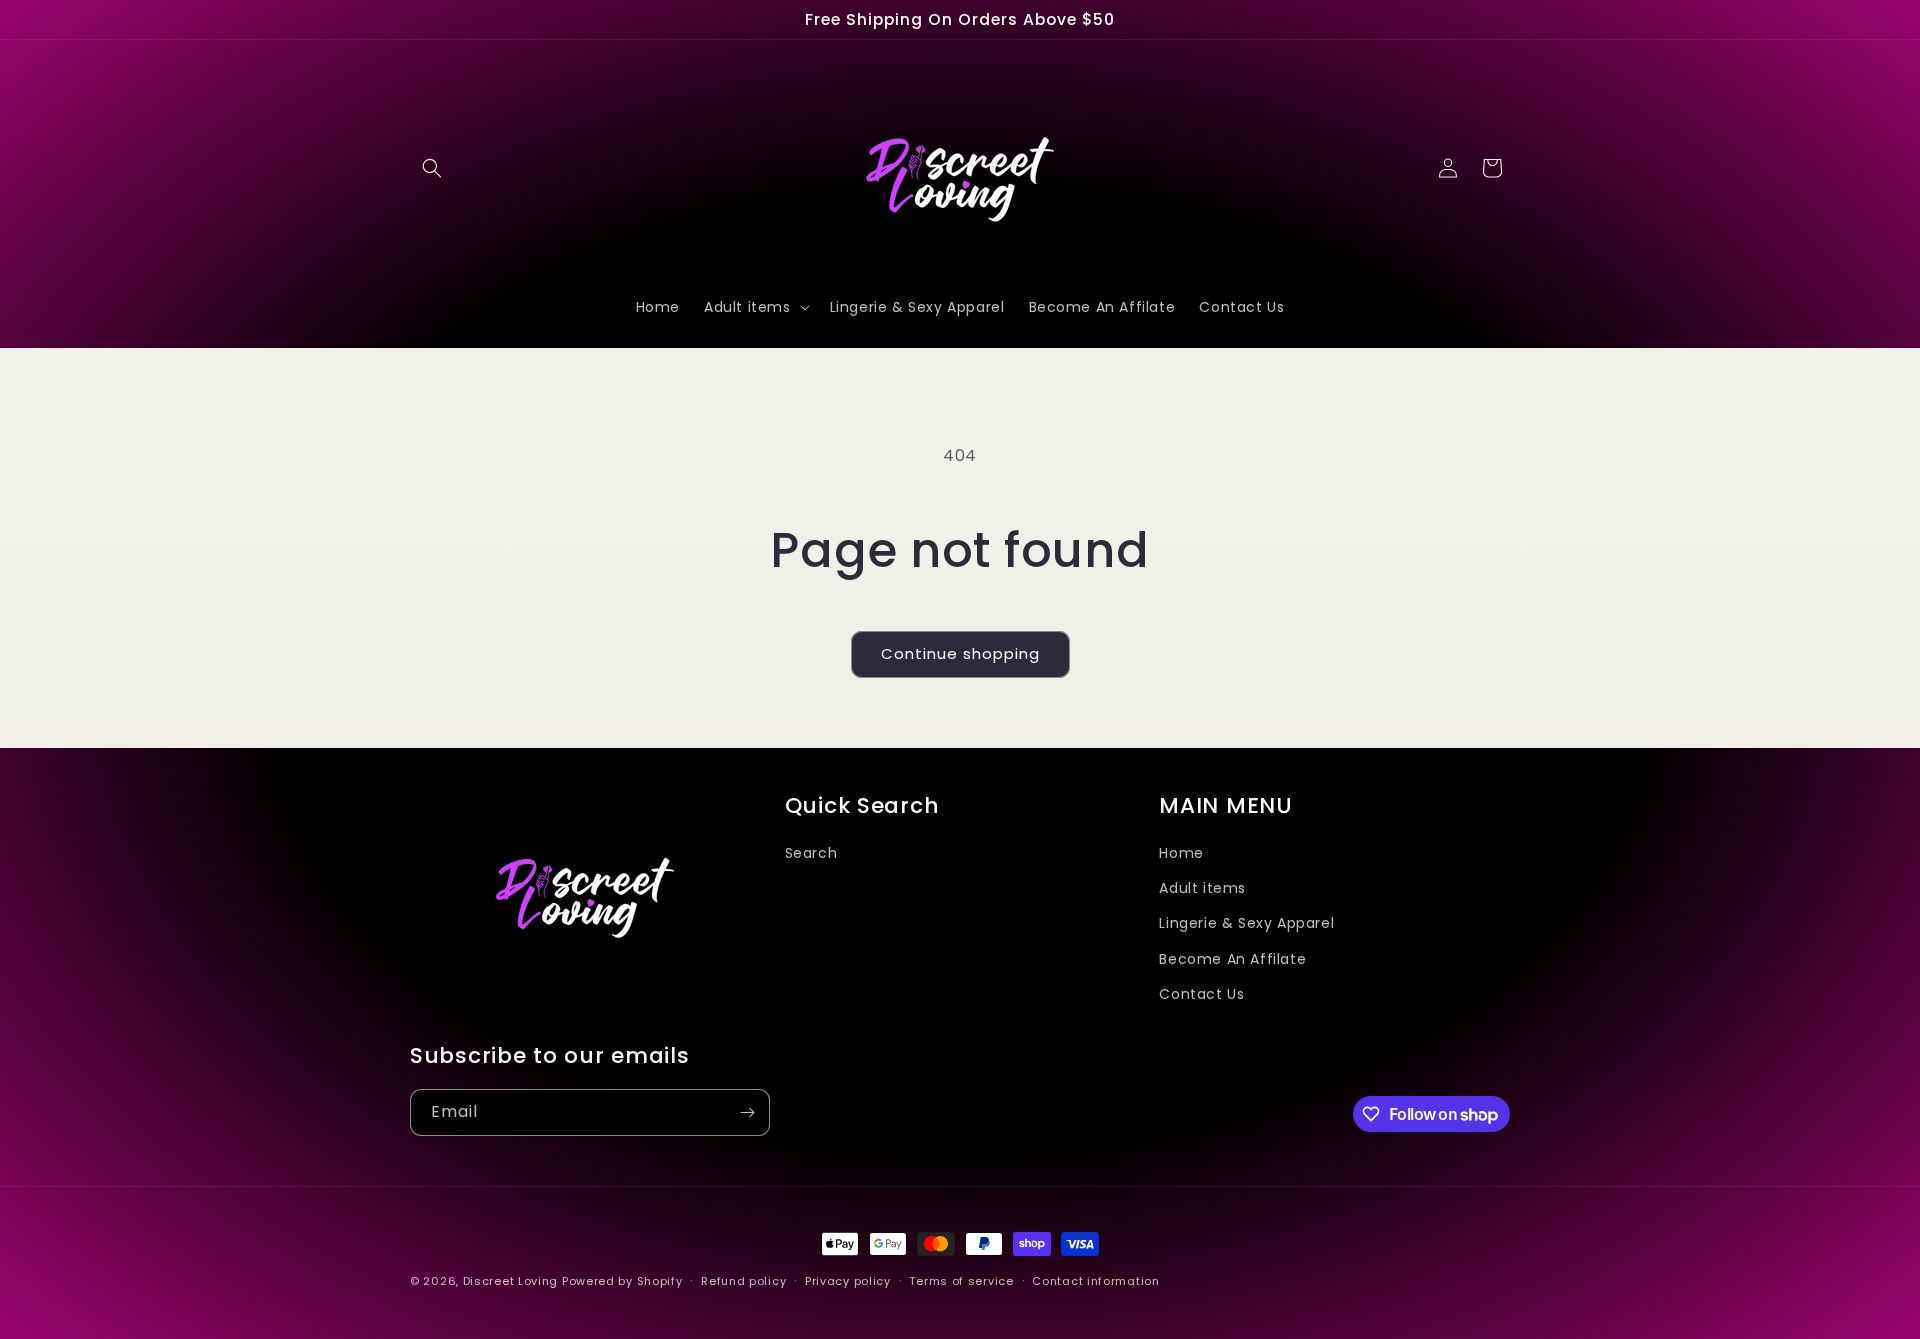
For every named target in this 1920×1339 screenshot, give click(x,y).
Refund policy (743, 1281)
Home (1181, 853)
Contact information (1095, 1281)
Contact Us (1201, 994)
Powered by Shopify (622, 1281)
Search (811, 853)
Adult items (1202, 888)
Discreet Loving (511, 1281)
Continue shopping (960, 653)
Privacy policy (848, 1281)
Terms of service (961, 1281)
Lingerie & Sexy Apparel (1246, 923)
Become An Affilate (1232, 959)
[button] (432, 168)
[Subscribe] (747, 1112)
